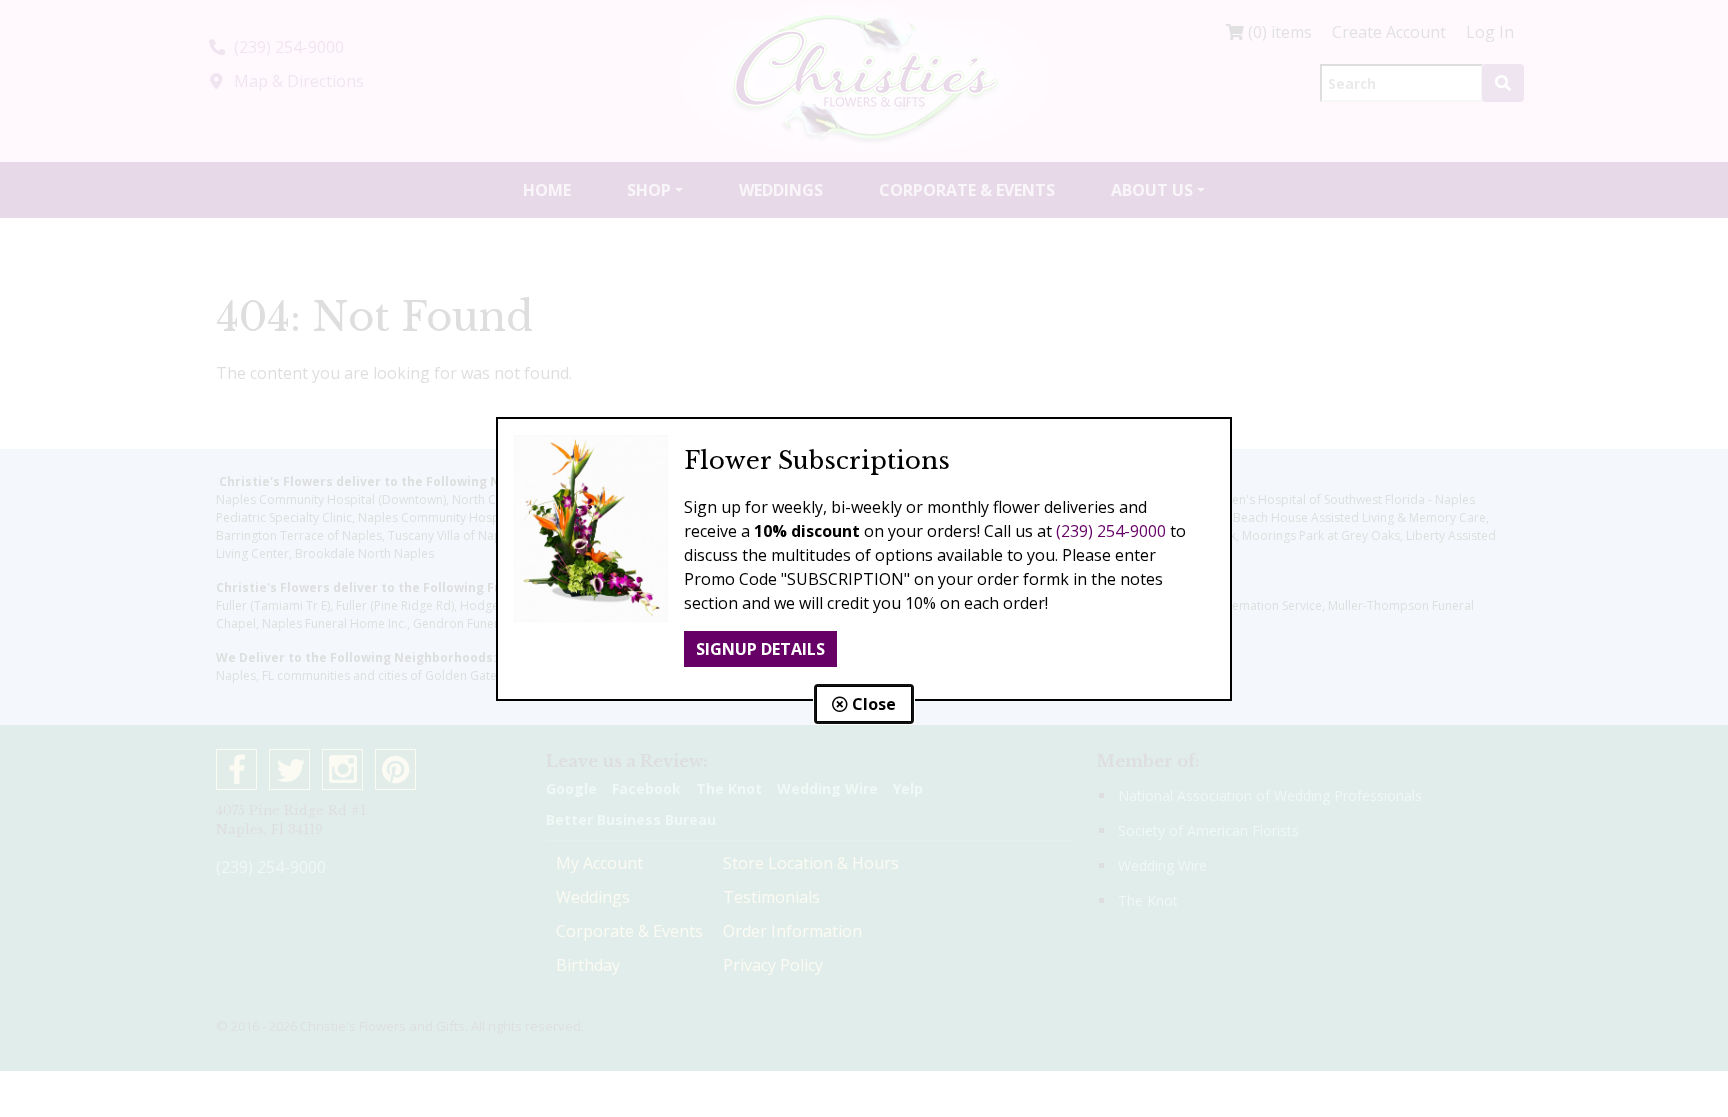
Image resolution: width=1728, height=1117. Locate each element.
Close (872, 704)
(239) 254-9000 (1111, 531)
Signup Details (760, 649)
